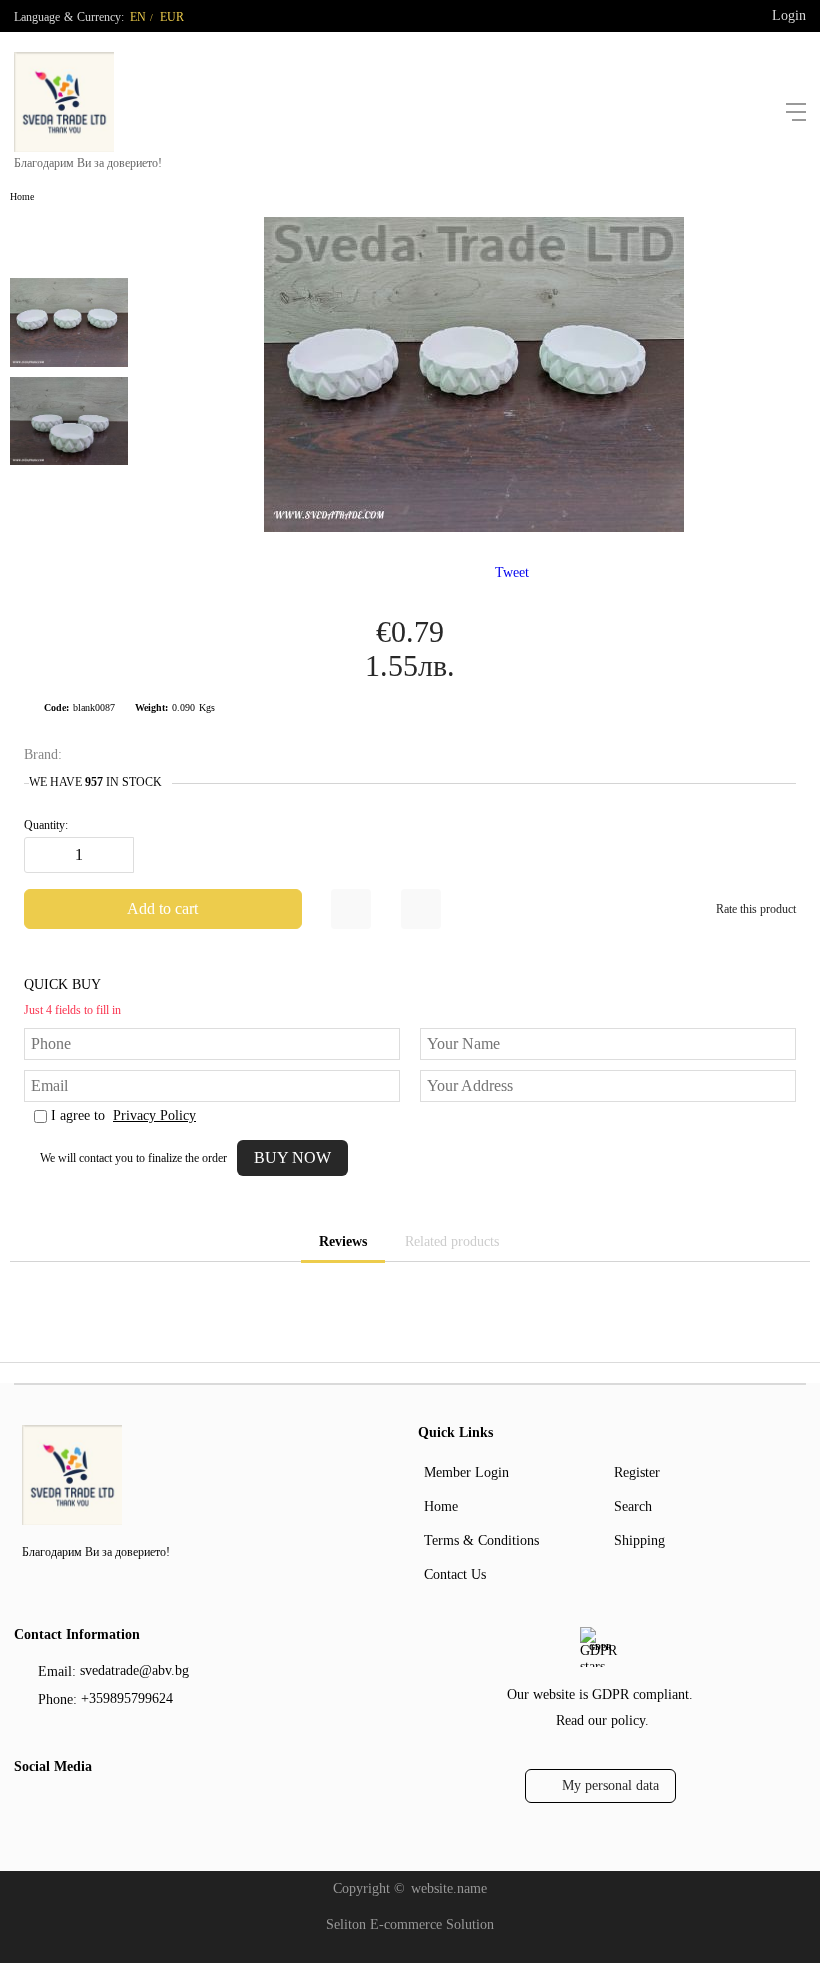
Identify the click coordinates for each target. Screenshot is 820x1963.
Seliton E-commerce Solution (410, 1924)
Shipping (639, 1540)
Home (22, 196)
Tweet (512, 572)
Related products (452, 1241)
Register (637, 1472)
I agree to (123, 1115)
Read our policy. (602, 1720)
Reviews (343, 1241)
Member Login (466, 1472)
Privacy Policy (154, 1115)
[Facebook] (27, 1808)
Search (633, 1506)
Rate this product (756, 909)
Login (789, 15)
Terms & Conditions (481, 1540)
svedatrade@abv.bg (134, 1670)
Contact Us (455, 1574)
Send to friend (421, 909)
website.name (449, 1888)
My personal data (610, 1785)
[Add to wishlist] (351, 909)
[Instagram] (59, 1808)
